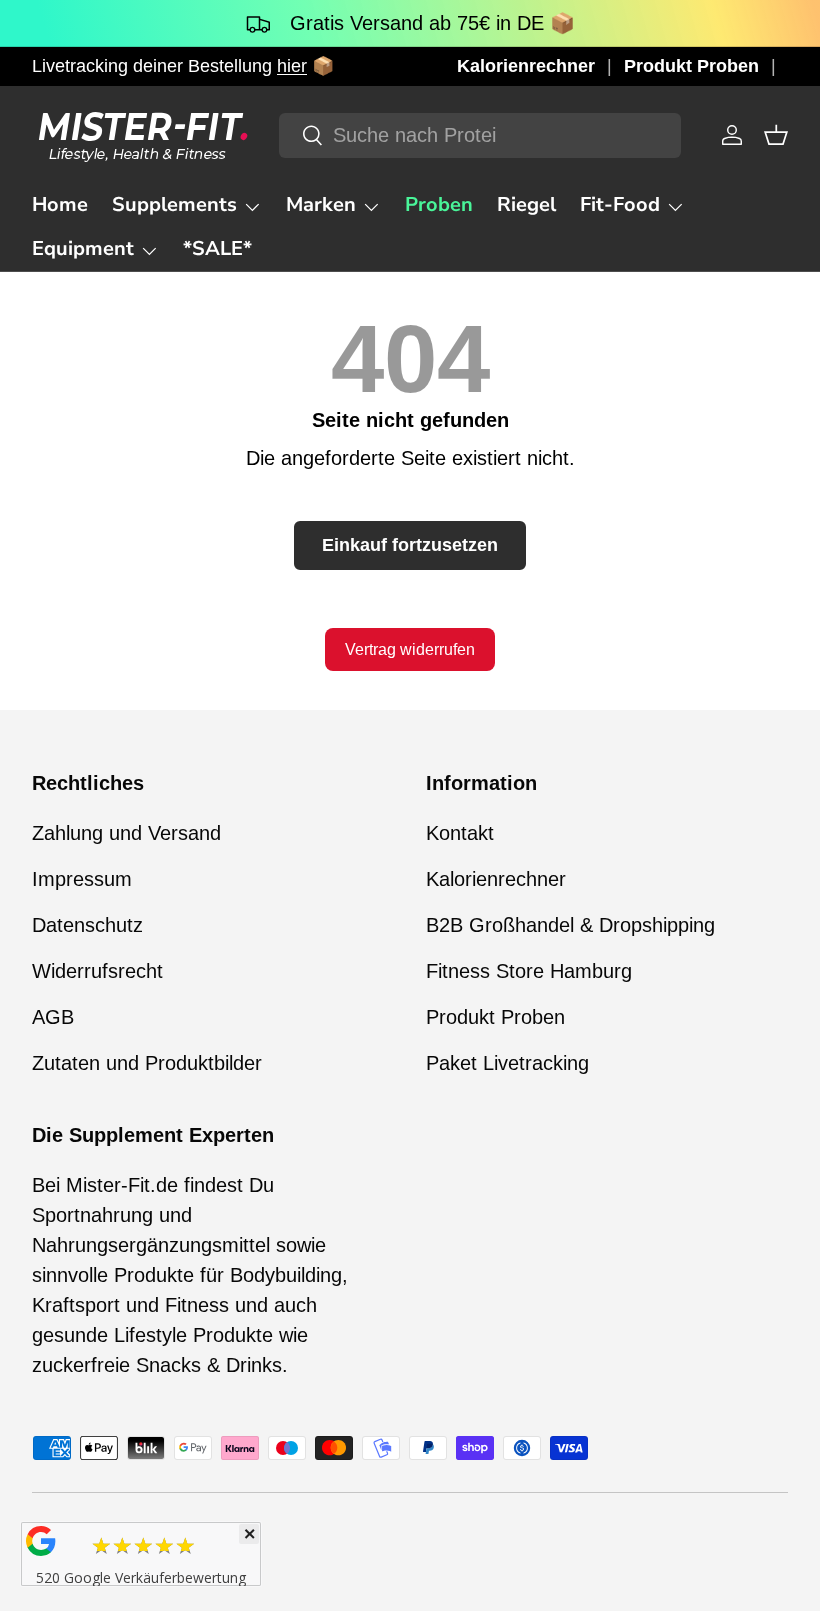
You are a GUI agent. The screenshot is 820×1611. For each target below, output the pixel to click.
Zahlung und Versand (126, 833)
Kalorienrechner (526, 66)
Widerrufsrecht (97, 971)
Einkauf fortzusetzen (410, 545)
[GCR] (41, 1541)
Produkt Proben (691, 66)
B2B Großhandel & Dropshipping (570, 925)
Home (60, 204)
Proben (439, 204)
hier (292, 66)
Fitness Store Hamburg (529, 971)
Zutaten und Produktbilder (147, 1063)
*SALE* (217, 248)
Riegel (526, 204)
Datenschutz (87, 925)
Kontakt (460, 833)
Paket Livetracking (507, 1063)
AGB (53, 1017)
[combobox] (479, 135)
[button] (776, 135)
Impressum (82, 879)
